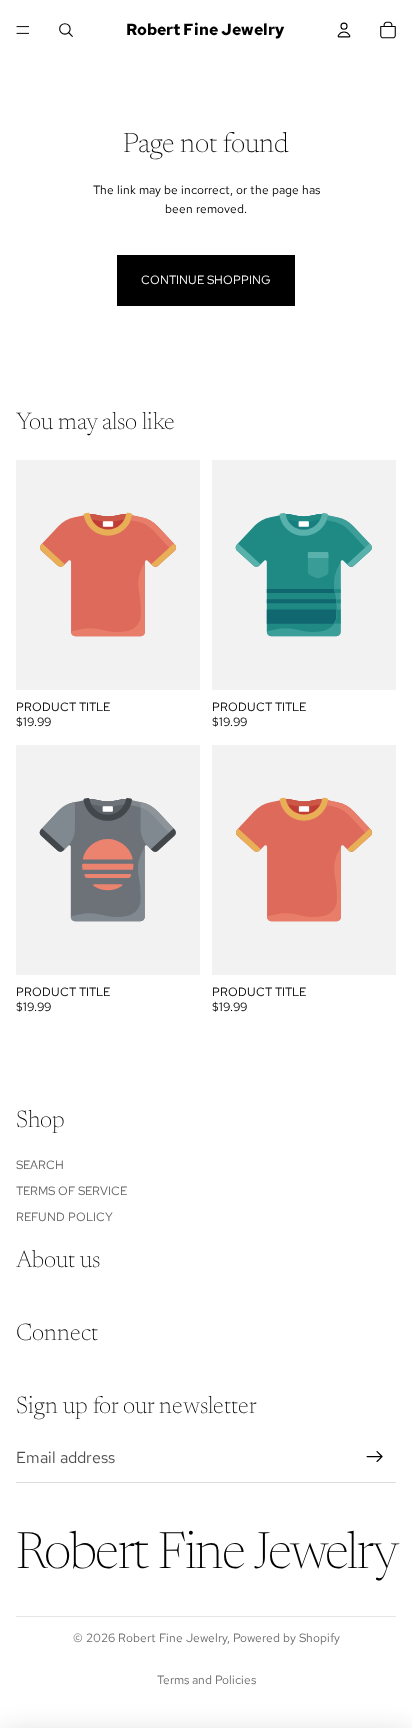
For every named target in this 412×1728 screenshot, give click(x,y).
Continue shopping (206, 280)
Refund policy (64, 1217)
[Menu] (23, 30)
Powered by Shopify (286, 1638)
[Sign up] (375, 1457)
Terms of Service (71, 1191)
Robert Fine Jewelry (172, 1638)
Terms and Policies (206, 1680)
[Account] (344, 30)
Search (40, 1164)
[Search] (66, 30)
